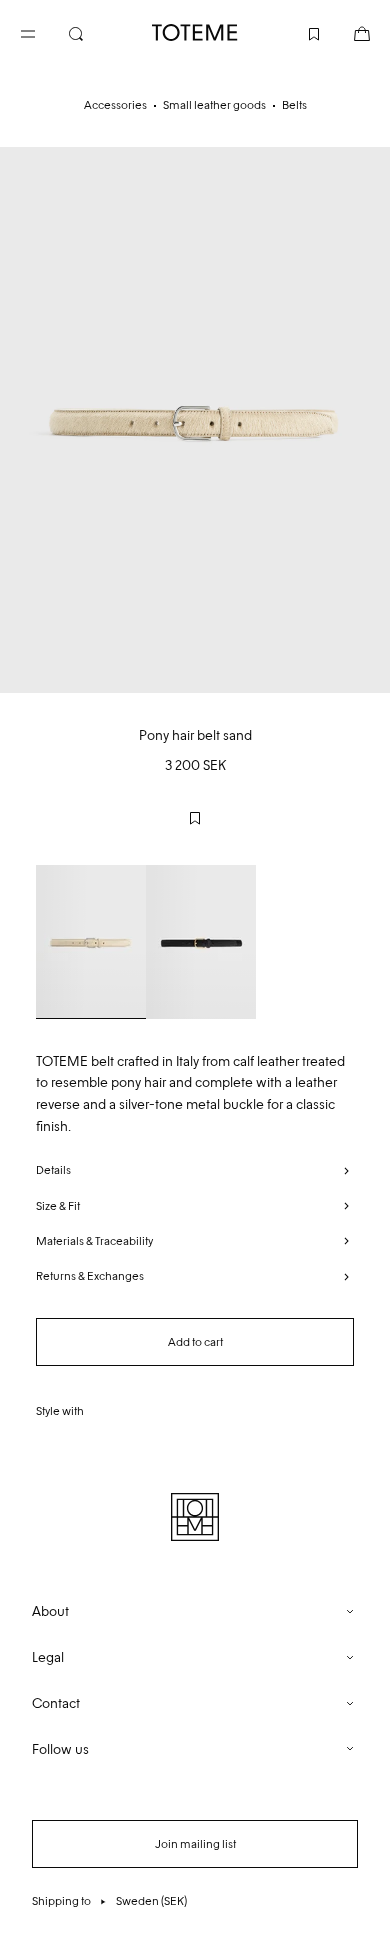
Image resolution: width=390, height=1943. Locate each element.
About (50, 1611)
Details (53, 1170)
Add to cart (195, 1342)
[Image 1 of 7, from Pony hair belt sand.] (195, 420)
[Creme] (91, 942)
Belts (294, 105)
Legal (48, 1657)
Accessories (115, 105)
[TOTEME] (195, 32)
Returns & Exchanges (90, 1276)
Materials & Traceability (94, 1241)
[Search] (92, 32)
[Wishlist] (298, 32)
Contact (56, 1703)
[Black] (201, 942)
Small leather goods (214, 105)
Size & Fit (58, 1206)
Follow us (60, 1749)
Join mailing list (195, 1844)
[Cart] (346, 32)
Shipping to (109, 1901)
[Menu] (44, 32)
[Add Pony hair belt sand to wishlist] (195, 818)
